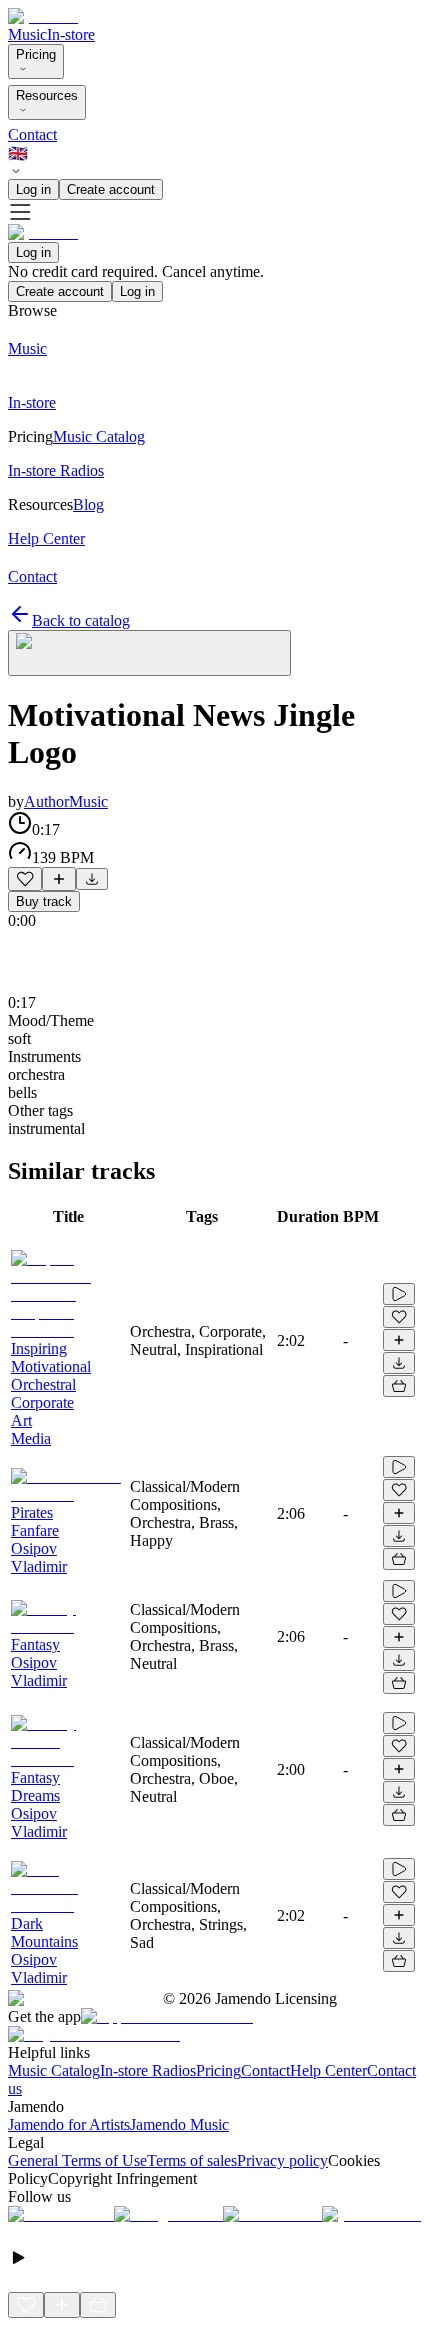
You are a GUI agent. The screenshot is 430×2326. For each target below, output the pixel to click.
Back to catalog (81, 620)
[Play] (149, 653)
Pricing (36, 54)
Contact (32, 134)
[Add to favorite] (25, 879)
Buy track (44, 901)
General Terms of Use (77, 2160)
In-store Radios (148, 2070)
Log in (33, 189)
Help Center (328, 2070)
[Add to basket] (399, 1386)
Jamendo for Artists (69, 2124)
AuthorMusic (66, 801)
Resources (47, 95)
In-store (71, 34)
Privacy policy (282, 2160)
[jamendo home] (43, 16)
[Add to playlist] (59, 879)
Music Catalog (54, 2070)
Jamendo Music (179, 2124)
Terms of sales (192, 2160)
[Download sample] (92, 879)
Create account (111, 189)
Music (27, 34)
